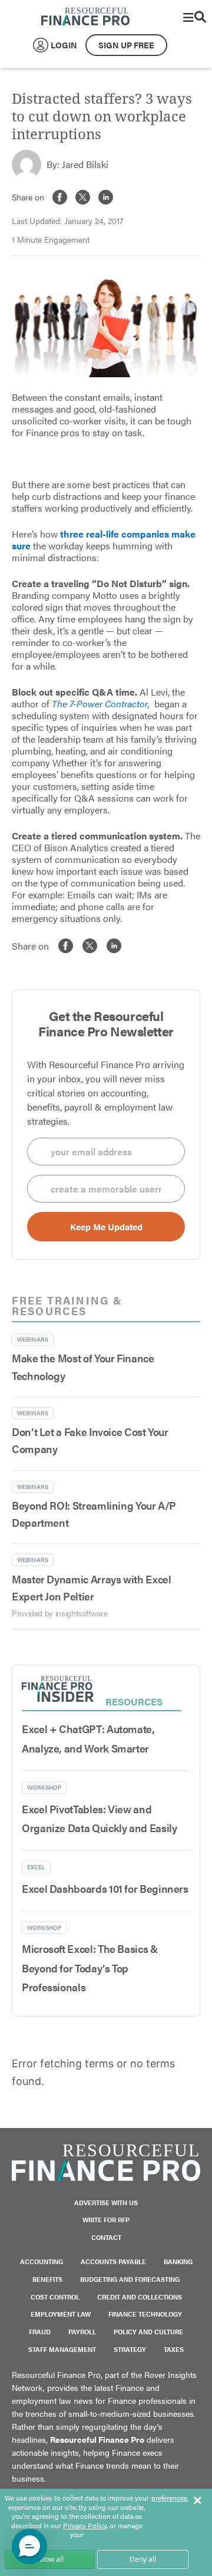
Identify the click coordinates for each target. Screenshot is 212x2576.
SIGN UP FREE (126, 45)
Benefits (47, 2279)
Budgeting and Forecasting (130, 2279)
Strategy (130, 2349)
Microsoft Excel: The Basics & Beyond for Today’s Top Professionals (90, 1968)
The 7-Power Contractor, (101, 704)
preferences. (170, 2498)
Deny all (143, 2559)
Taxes (174, 2349)
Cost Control (55, 2297)
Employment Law (61, 2314)
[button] (29, 2547)
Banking (178, 2262)
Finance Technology (145, 2314)
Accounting (42, 2262)
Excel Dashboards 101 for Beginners (105, 1888)
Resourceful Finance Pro (85, 17)
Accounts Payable (113, 2262)
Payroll (82, 2332)
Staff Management (62, 2349)
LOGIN (64, 45)
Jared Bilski (85, 164)
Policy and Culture (148, 2332)
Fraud (40, 2332)
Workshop (44, 1787)
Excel (36, 1867)
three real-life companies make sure (104, 540)
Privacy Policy (85, 2525)
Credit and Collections (140, 2297)
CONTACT (106, 2237)
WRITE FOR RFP (106, 2220)
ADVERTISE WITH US (106, 2203)
